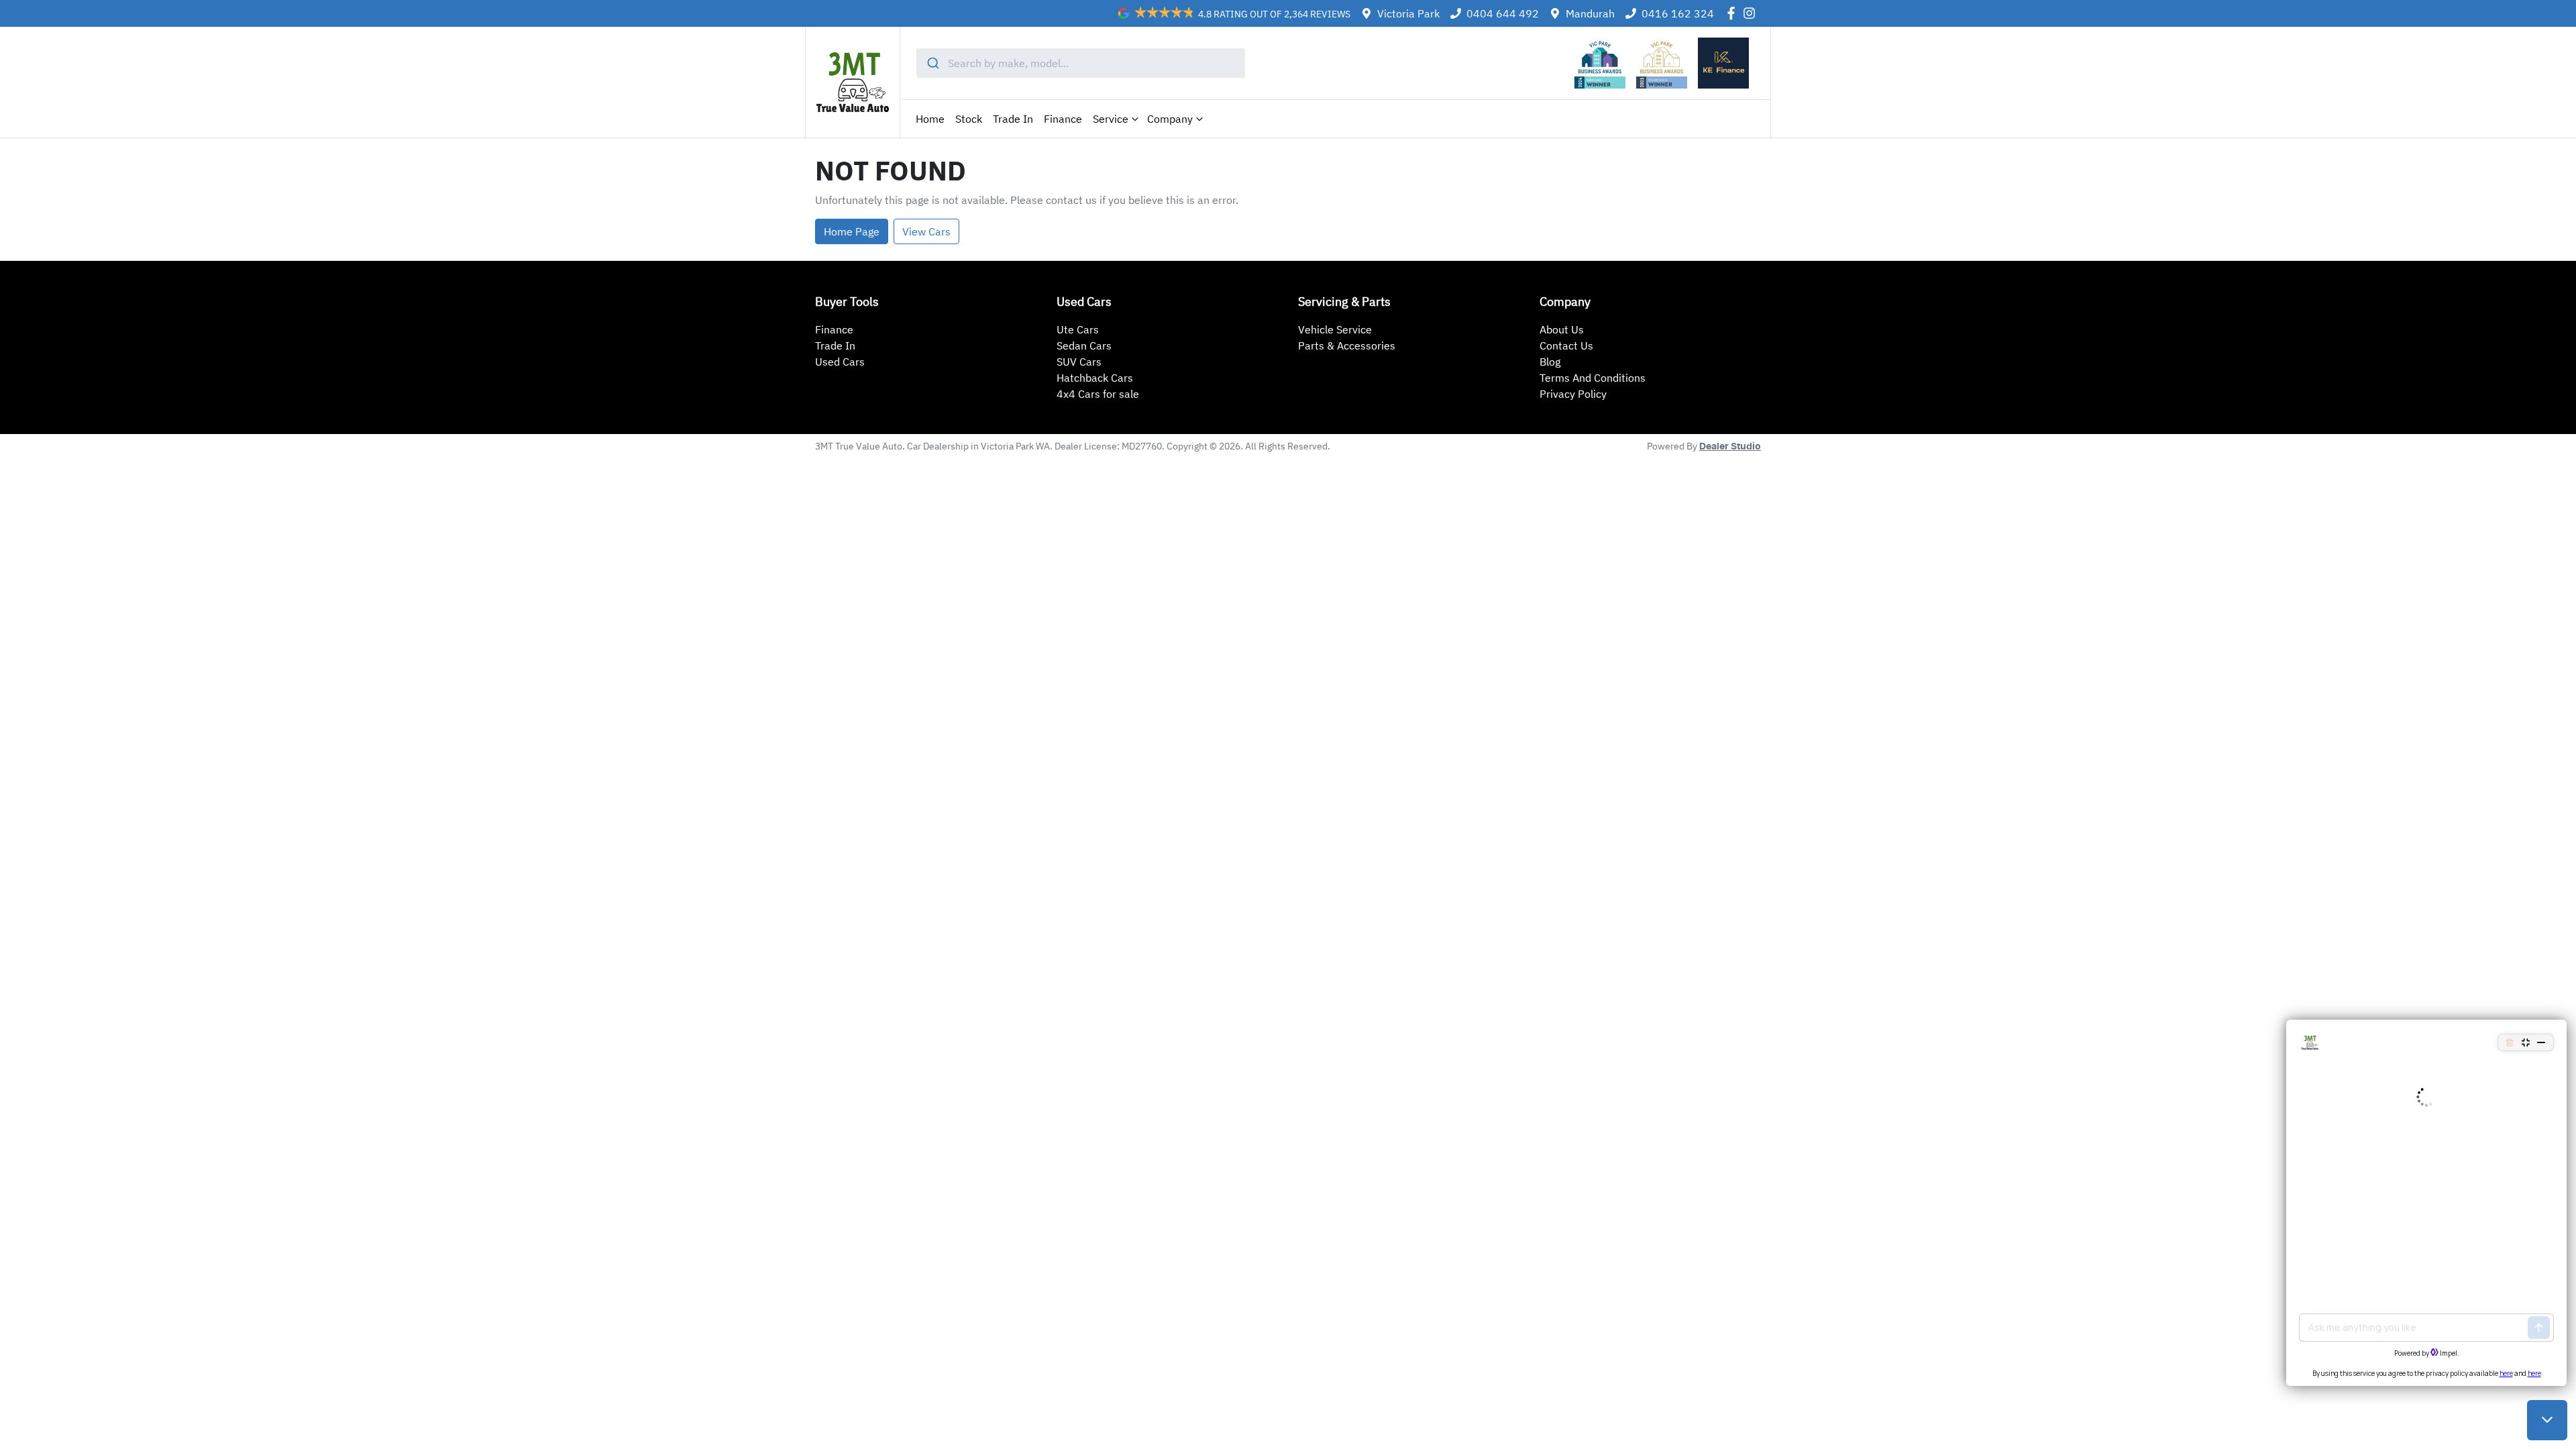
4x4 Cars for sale (1098, 394)
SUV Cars (1079, 362)
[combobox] (1081, 63)
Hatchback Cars (1095, 378)
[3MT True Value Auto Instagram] (1752, 13)
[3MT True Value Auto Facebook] (1734, 13)
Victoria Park (1408, 13)
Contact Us (1566, 345)
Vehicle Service (1335, 329)
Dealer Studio (1730, 447)
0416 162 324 (1678, 13)
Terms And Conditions (1593, 378)
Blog (1550, 362)
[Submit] (932, 63)
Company (1170, 119)
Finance (1063, 119)
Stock (969, 119)
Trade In (1013, 119)
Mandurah (1590, 13)
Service (1111, 119)
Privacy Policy (1573, 394)
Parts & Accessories (1347, 345)
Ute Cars (1078, 329)
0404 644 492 (1503, 13)
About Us (1562, 329)
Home (930, 119)
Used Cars (840, 362)
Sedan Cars (1084, 345)
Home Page (852, 231)
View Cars (926, 231)
